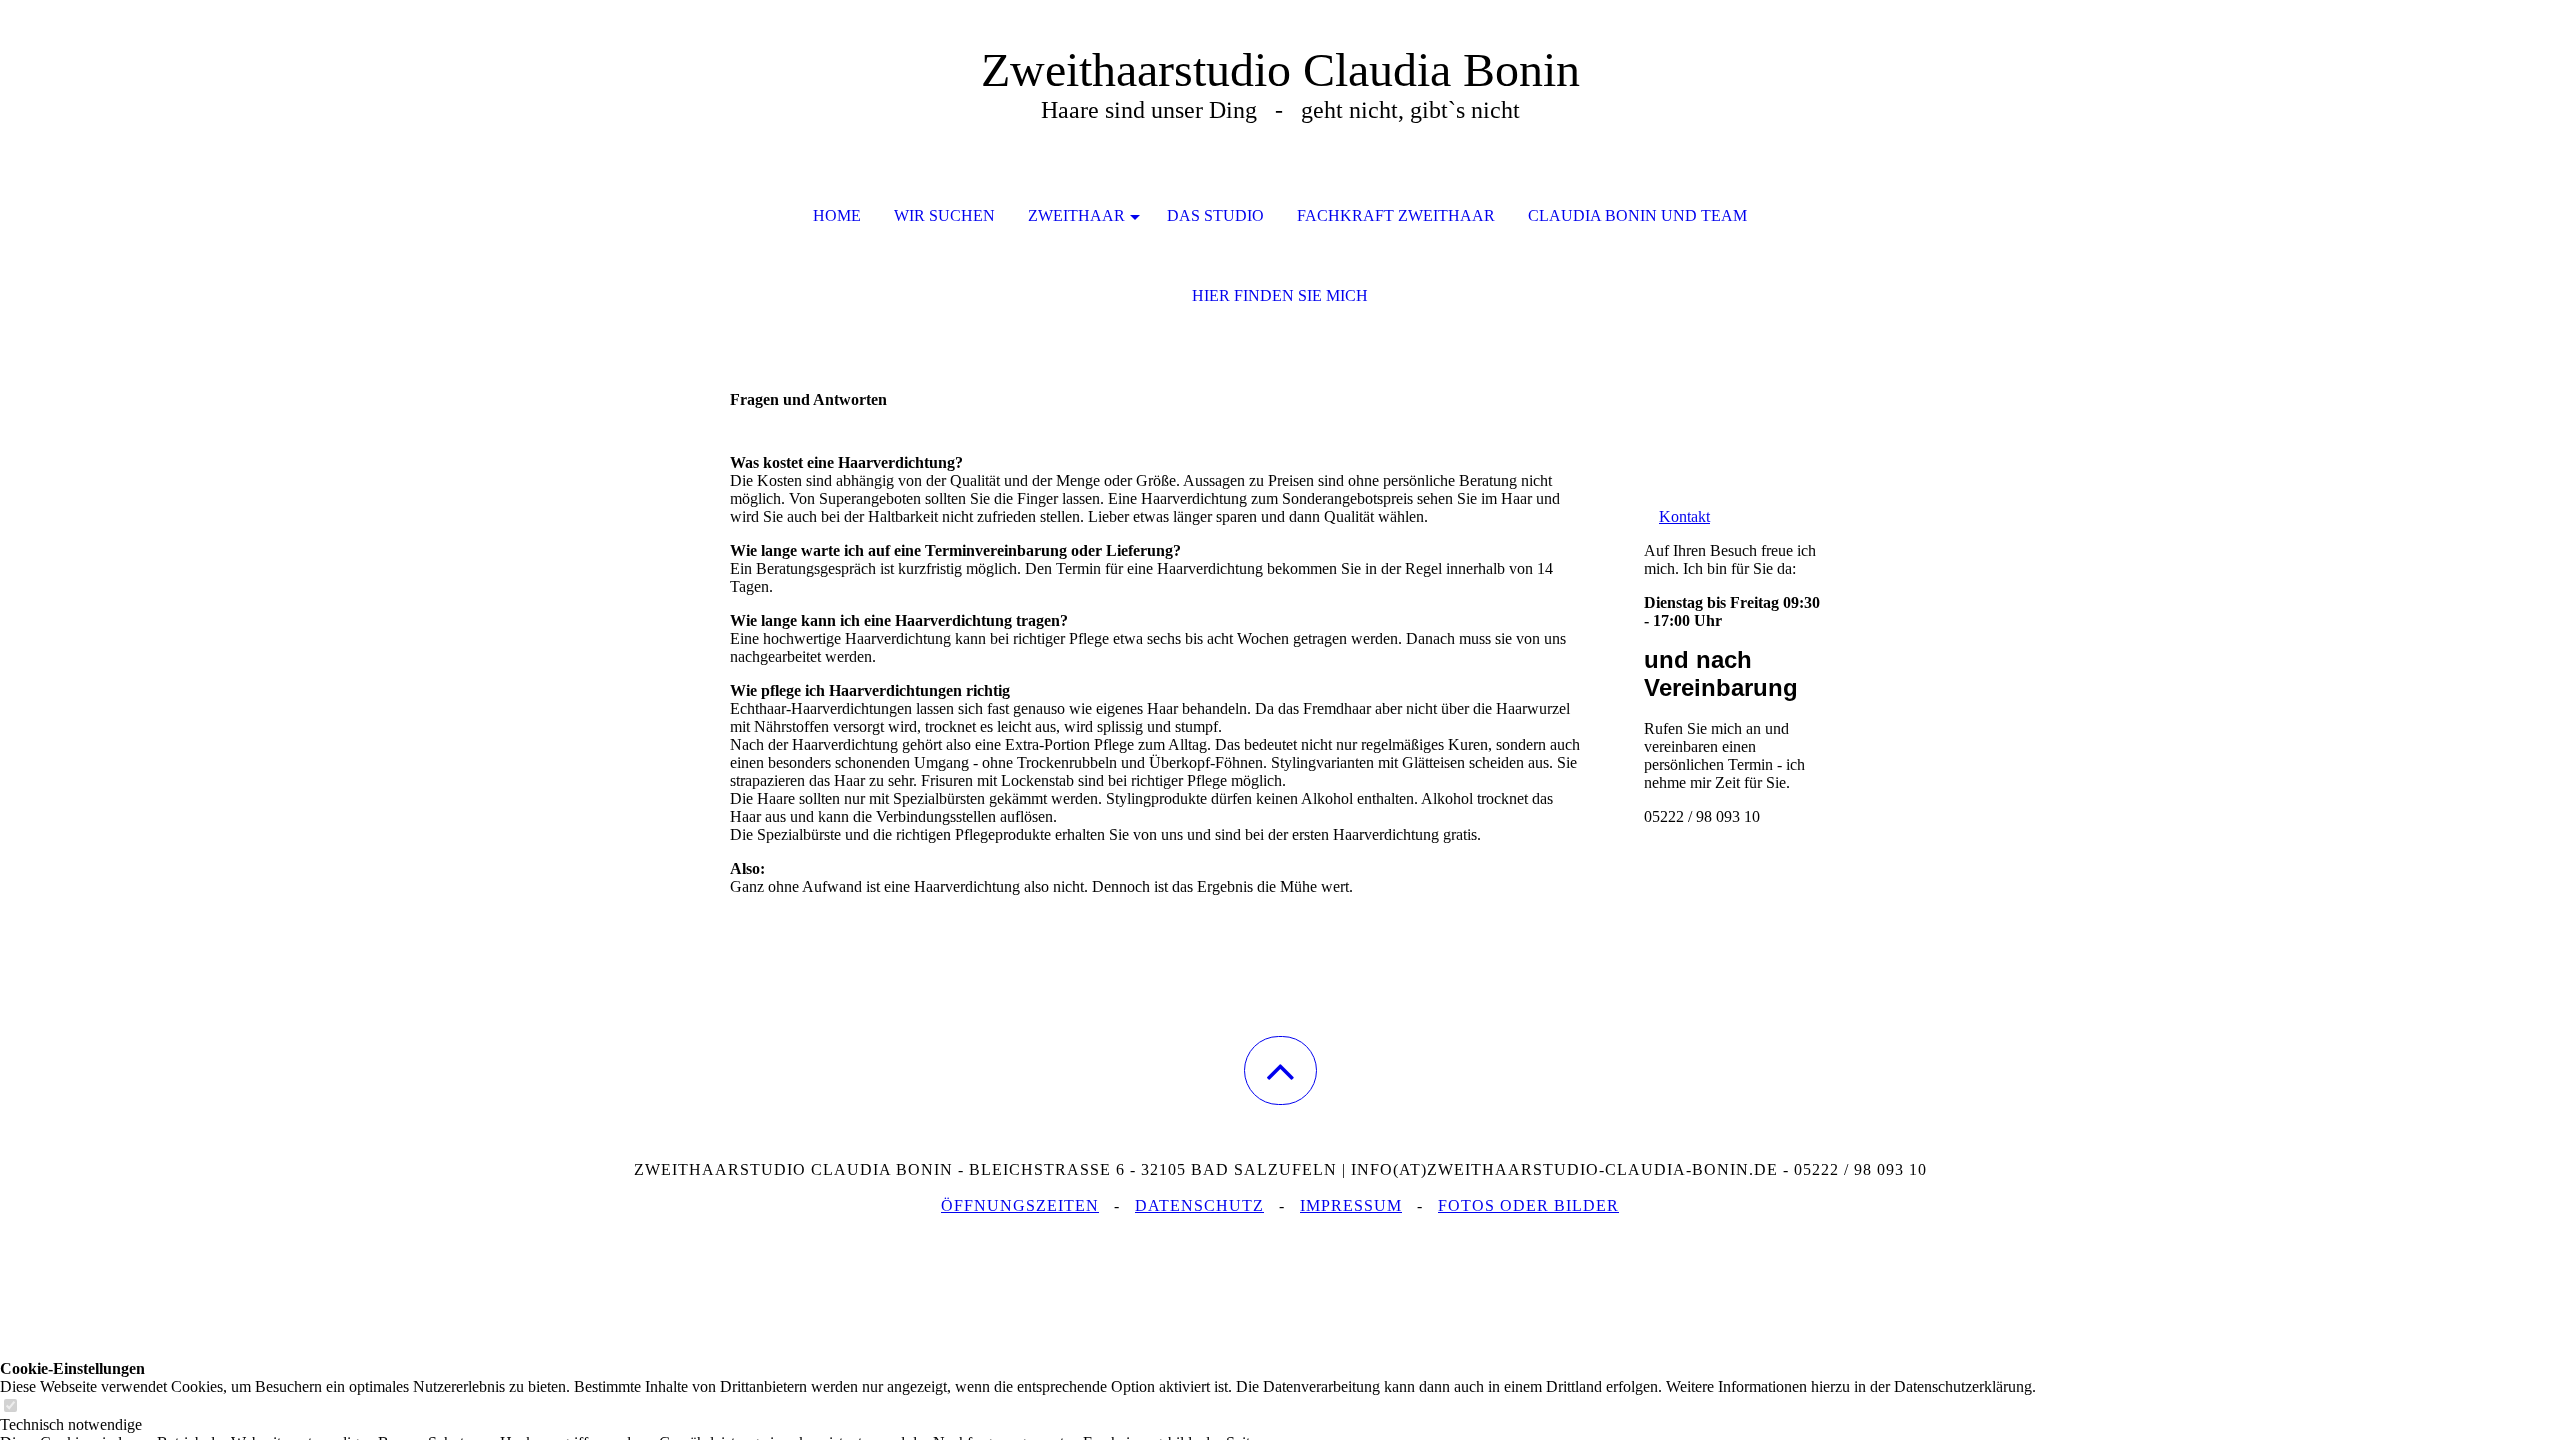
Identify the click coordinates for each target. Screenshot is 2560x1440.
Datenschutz (1199, 1205)
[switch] (10, 1406)
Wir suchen (944, 215)
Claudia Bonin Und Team (1637, 215)
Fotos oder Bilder (1528, 1205)
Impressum (1351, 1205)
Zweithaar (1076, 215)
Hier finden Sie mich (1280, 295)
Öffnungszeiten (1020, 1205)
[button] (1280, 1070)
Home (837, 215)
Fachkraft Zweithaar (1396, 215)
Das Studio (1215, 215)
